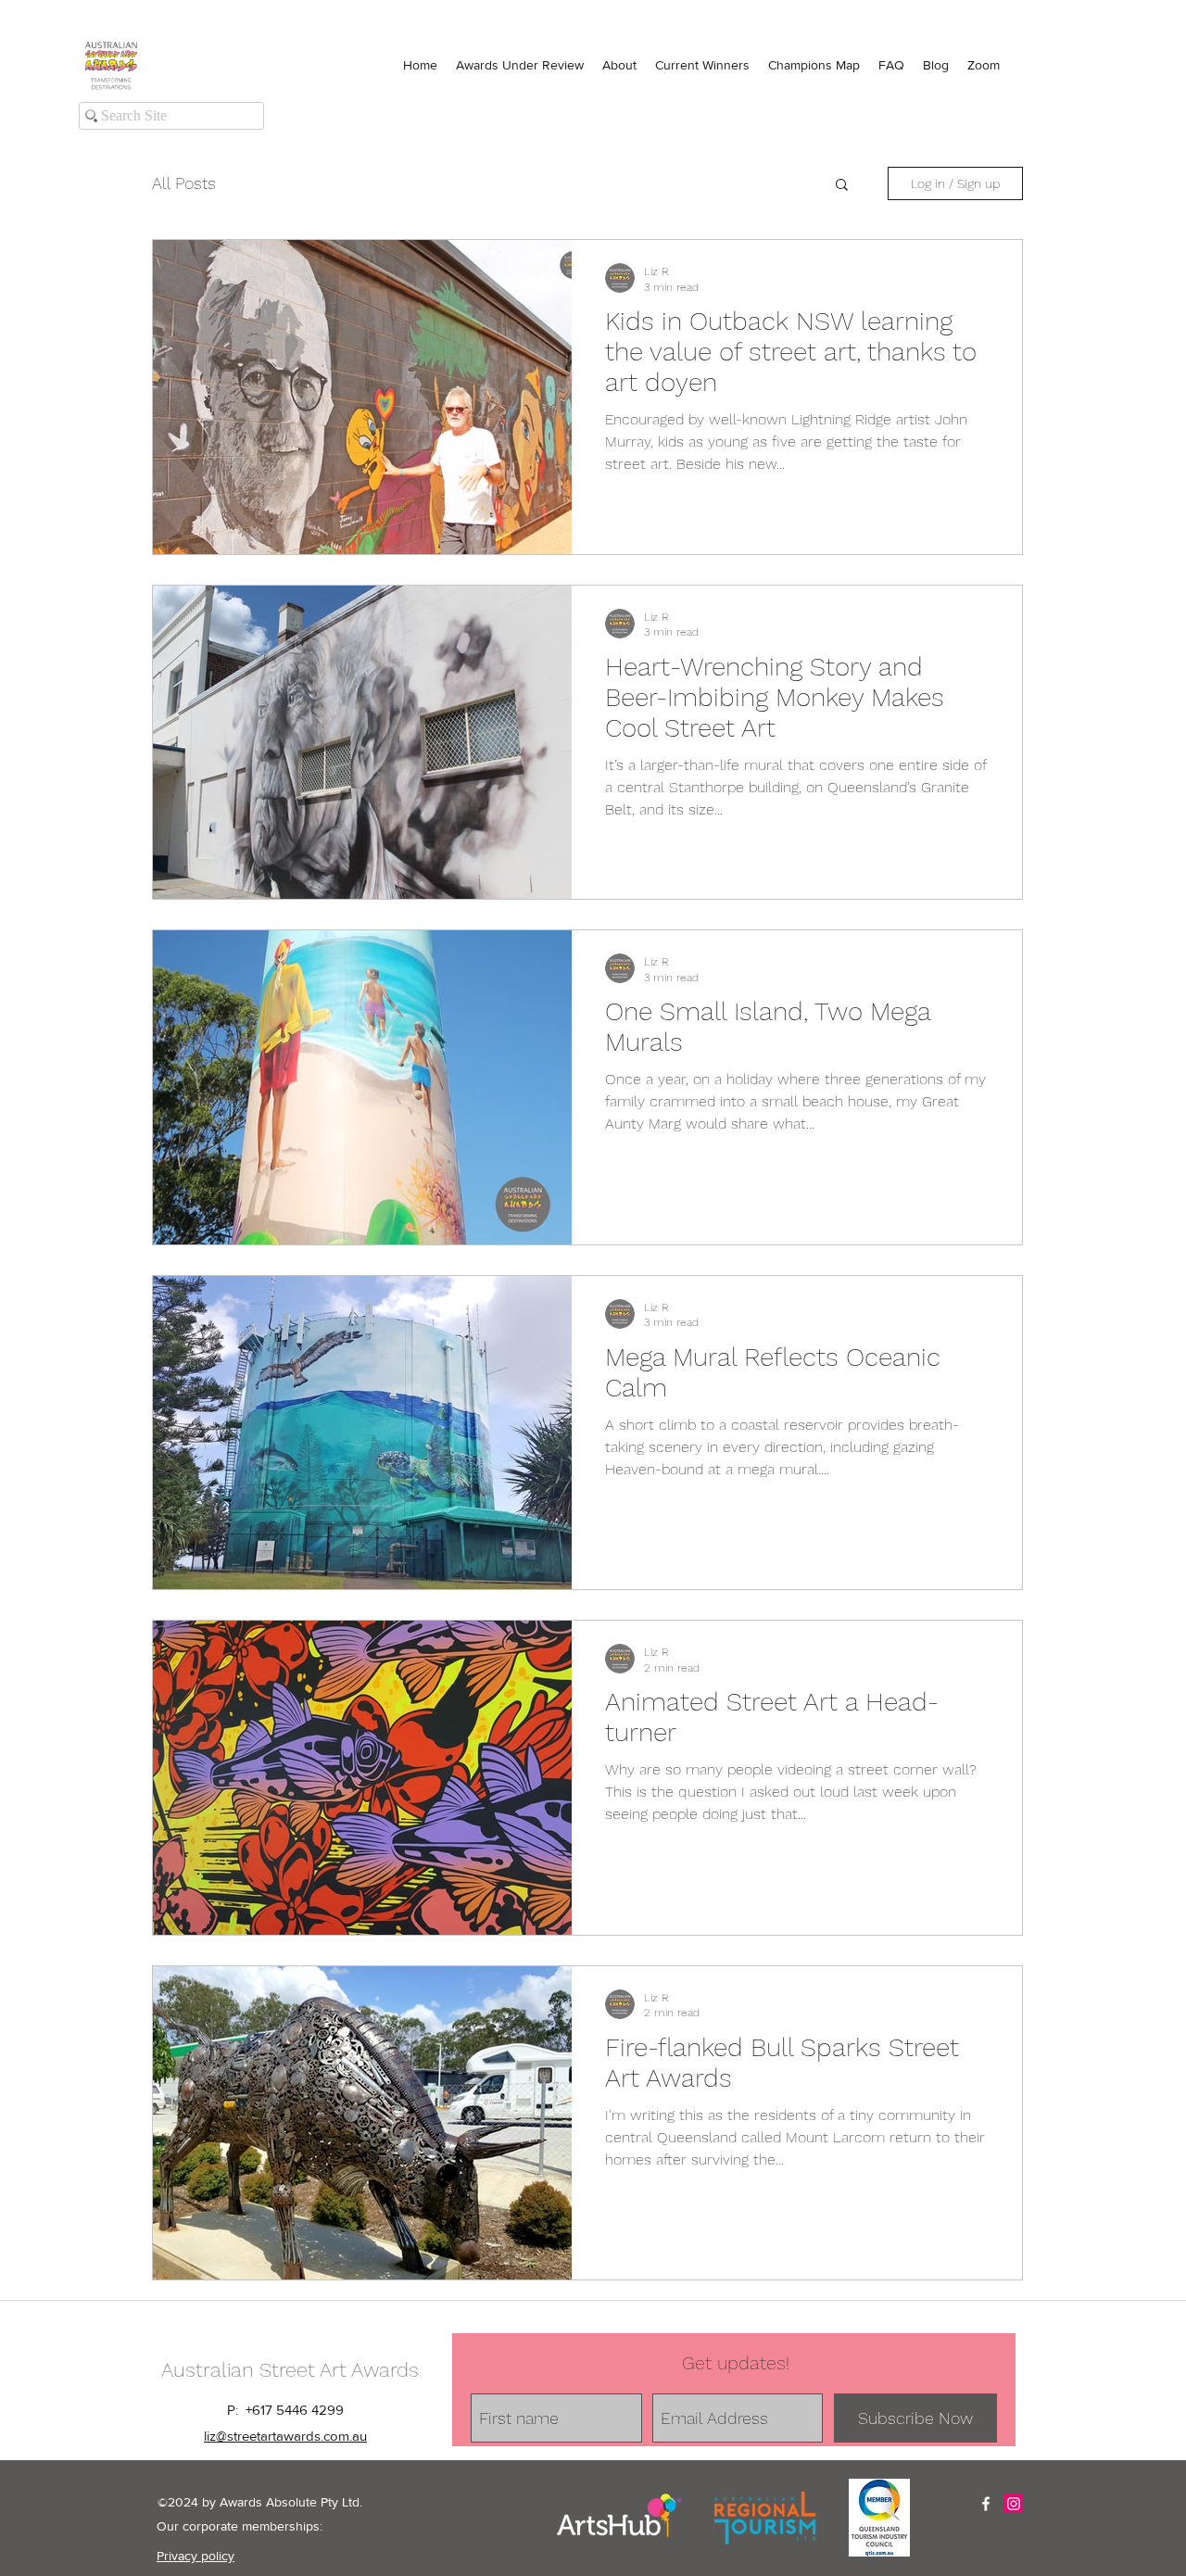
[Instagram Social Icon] (1014, 2504)
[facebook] (986, 2504)
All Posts (184, 183)
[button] (842, 186)
